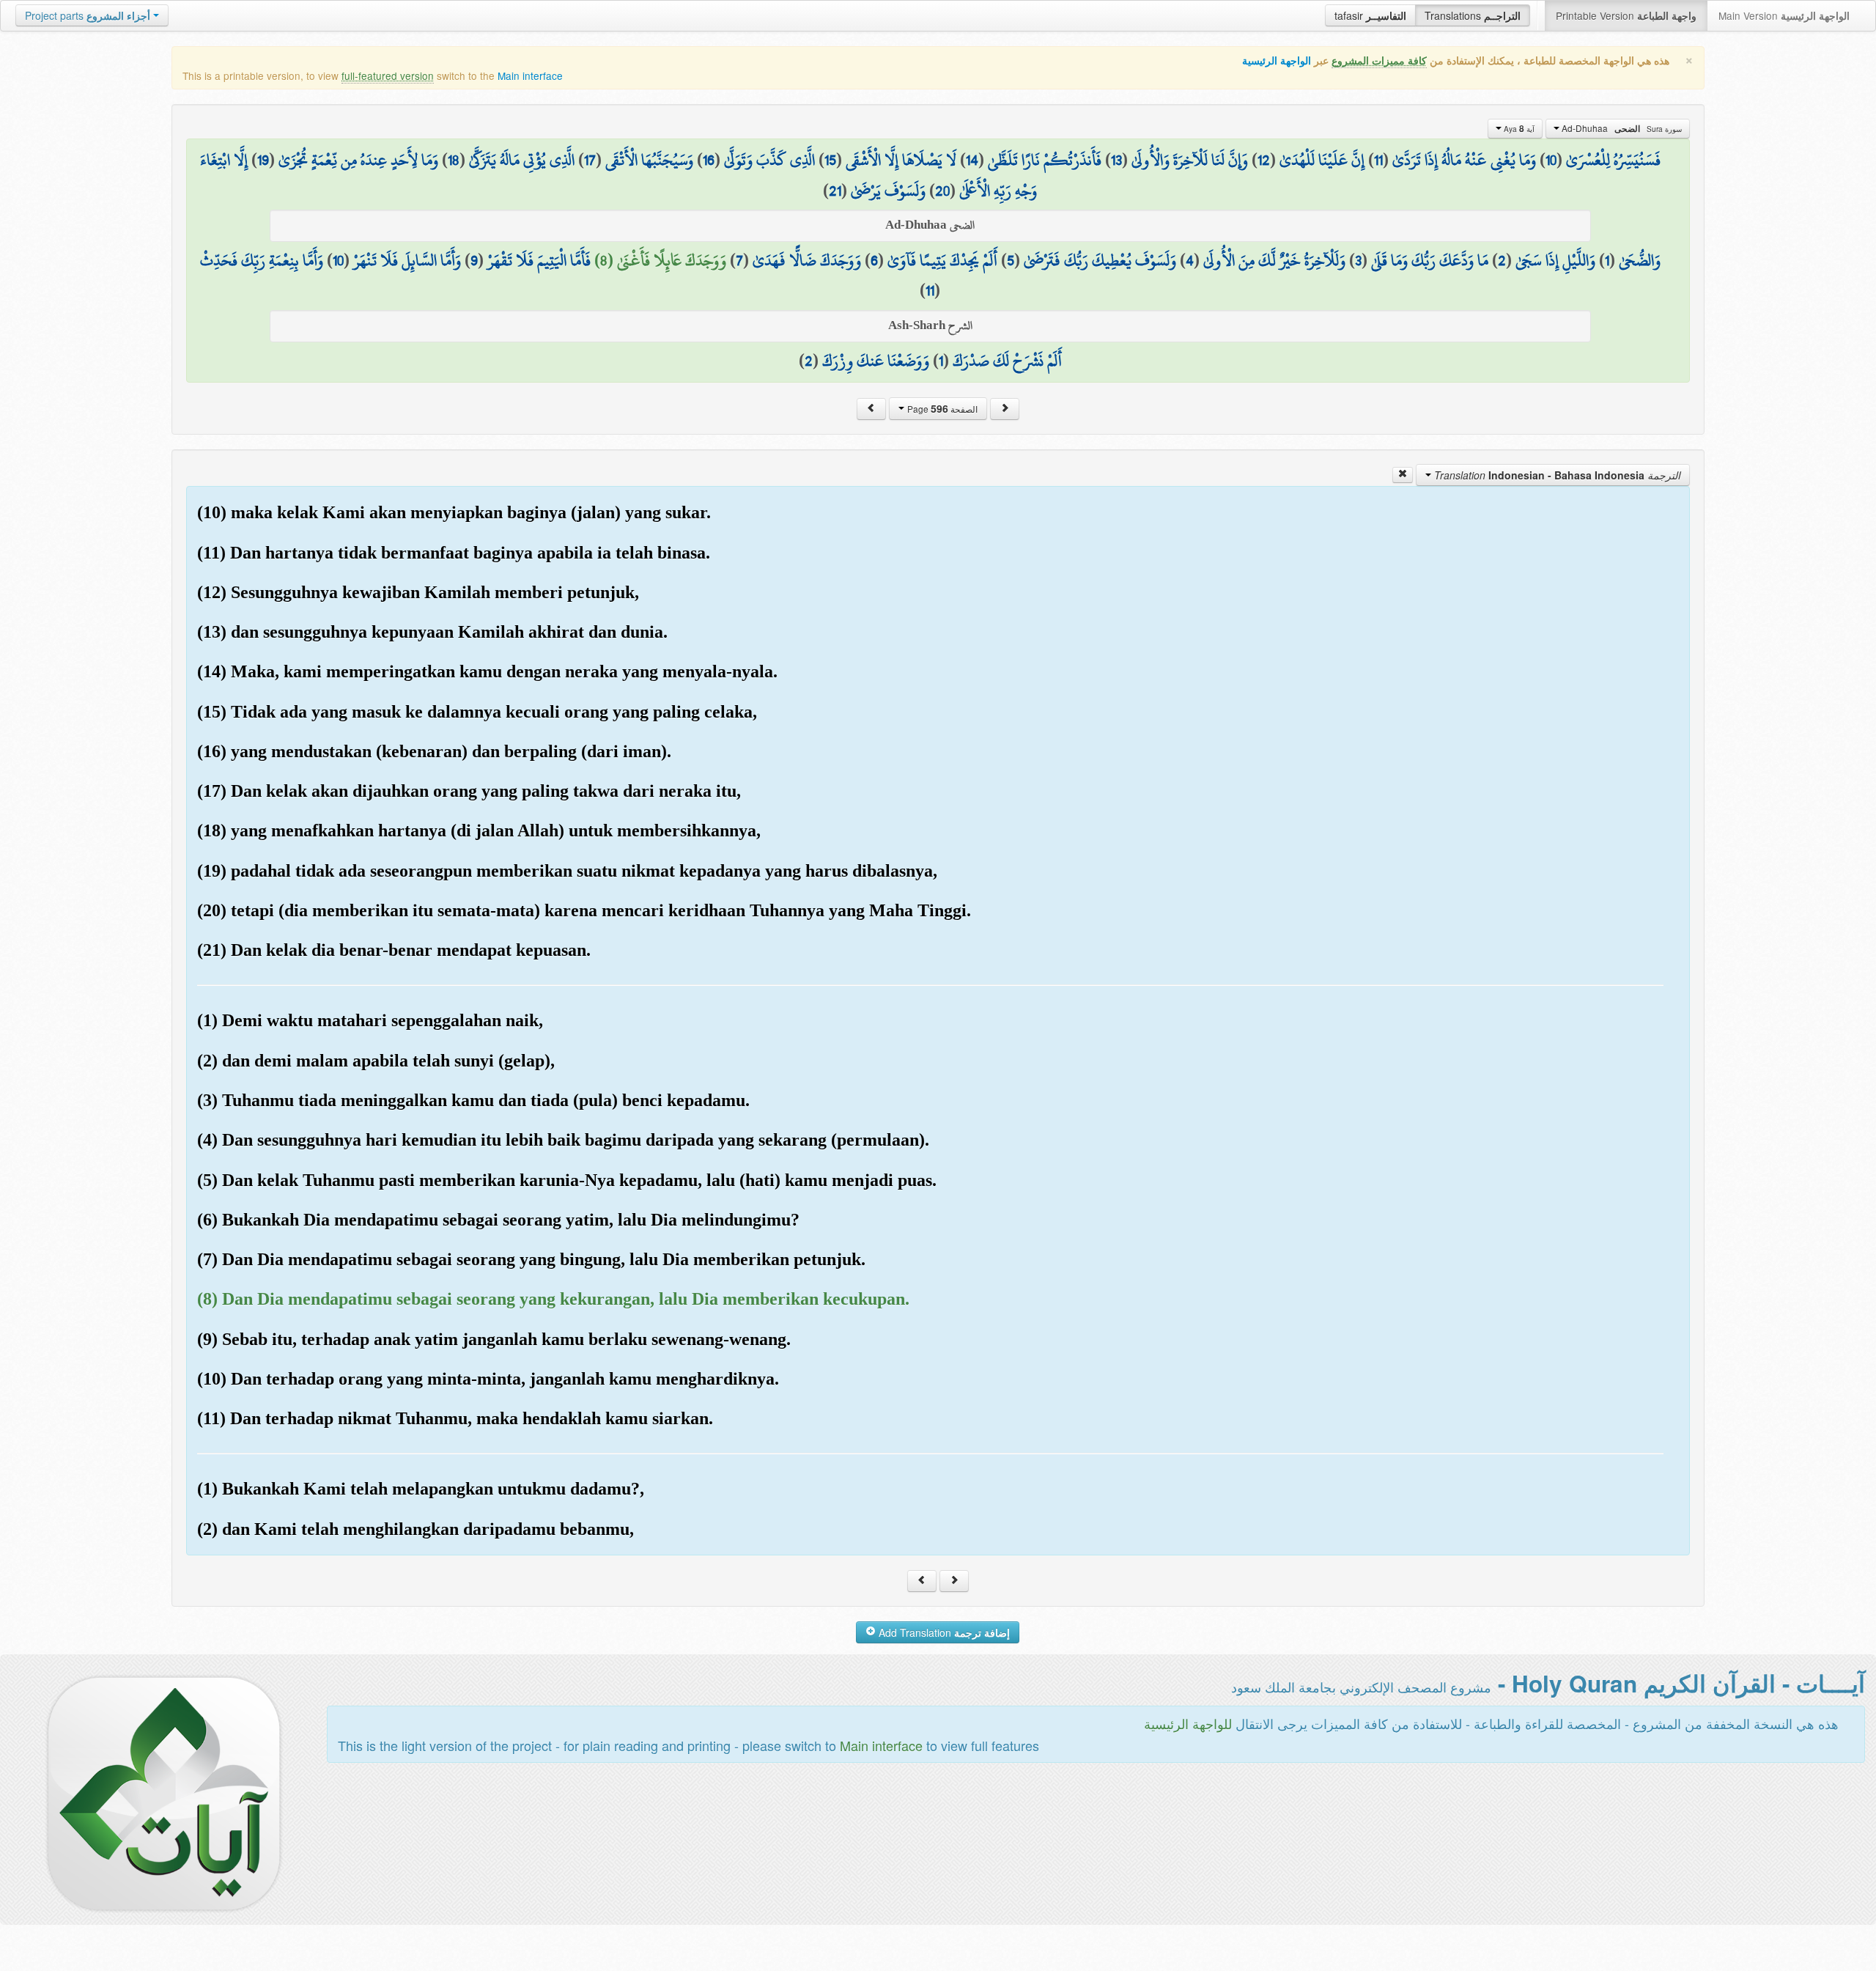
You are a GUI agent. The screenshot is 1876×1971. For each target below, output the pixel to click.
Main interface (530, 75)
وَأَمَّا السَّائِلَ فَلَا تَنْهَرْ (407, 260)
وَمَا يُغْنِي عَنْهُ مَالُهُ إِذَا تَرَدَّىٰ (1464, 160)
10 (1551, 160)
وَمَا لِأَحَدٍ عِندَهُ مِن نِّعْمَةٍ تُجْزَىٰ (358, 160)
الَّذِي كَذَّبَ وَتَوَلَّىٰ (769, 160)
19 (263, 160)
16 (709, 160)
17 (590, 160)
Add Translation (943, 1632)
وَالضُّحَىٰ (1640, 260)
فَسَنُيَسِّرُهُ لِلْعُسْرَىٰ (1613, 160)
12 (1264, 160)
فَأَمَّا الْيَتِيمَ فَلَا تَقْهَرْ (539, 260)
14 (972, 160)
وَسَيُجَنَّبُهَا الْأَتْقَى (649, 160)
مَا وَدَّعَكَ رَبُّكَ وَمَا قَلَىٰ (1430, 260)
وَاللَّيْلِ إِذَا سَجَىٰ (1555, 260)
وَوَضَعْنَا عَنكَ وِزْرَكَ (876, 361)
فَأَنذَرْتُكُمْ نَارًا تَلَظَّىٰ (1045, 160)
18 (454, 160)
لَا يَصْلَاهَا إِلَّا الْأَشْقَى (901, 160)
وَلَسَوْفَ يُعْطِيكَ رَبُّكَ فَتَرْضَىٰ (1100, 260)
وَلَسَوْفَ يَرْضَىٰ (888, 191)
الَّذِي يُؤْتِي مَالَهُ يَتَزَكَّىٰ (522, 160)
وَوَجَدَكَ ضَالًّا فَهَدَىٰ (807, 260)
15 (830, 160)
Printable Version (1626, 15)
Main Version (1784, 15)
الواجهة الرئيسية (1277, 60)
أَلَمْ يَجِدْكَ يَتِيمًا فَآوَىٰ (942, 260)
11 (1378, 160)
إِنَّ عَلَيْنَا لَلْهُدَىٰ (1322, 160)
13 (1116, 160)
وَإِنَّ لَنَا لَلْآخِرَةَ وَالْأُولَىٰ (1190, 160)
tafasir (1370, 15)
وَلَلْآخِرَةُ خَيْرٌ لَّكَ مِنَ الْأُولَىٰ (1274, 260)
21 (835, 191)
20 (942, 191)
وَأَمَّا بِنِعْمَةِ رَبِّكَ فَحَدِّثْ (262, 260)
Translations (1473, 15)
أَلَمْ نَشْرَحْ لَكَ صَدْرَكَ (1007, 361)
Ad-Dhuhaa (1621, 128)
